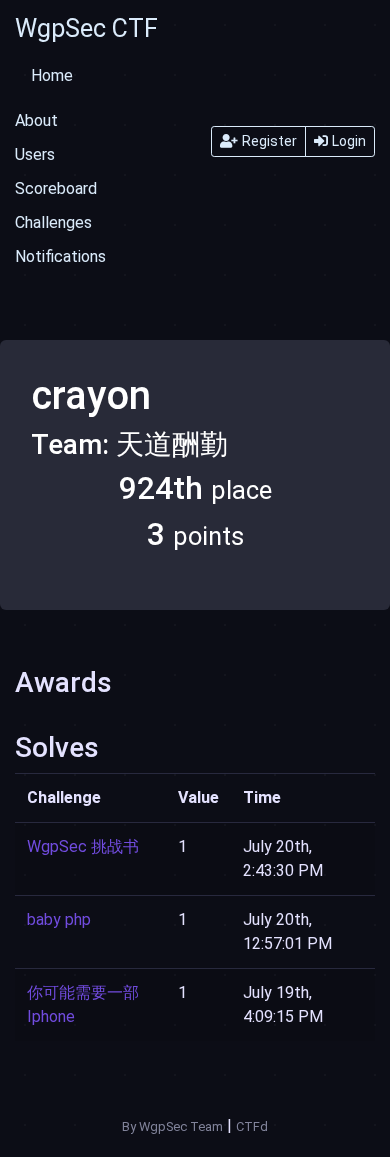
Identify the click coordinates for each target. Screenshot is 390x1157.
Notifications (60, 256)
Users (35, 154)
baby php (59, 919)
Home (52, 75)
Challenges (53, 222)
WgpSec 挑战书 (83, 846)
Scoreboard (56, 188)
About (36, 120)
